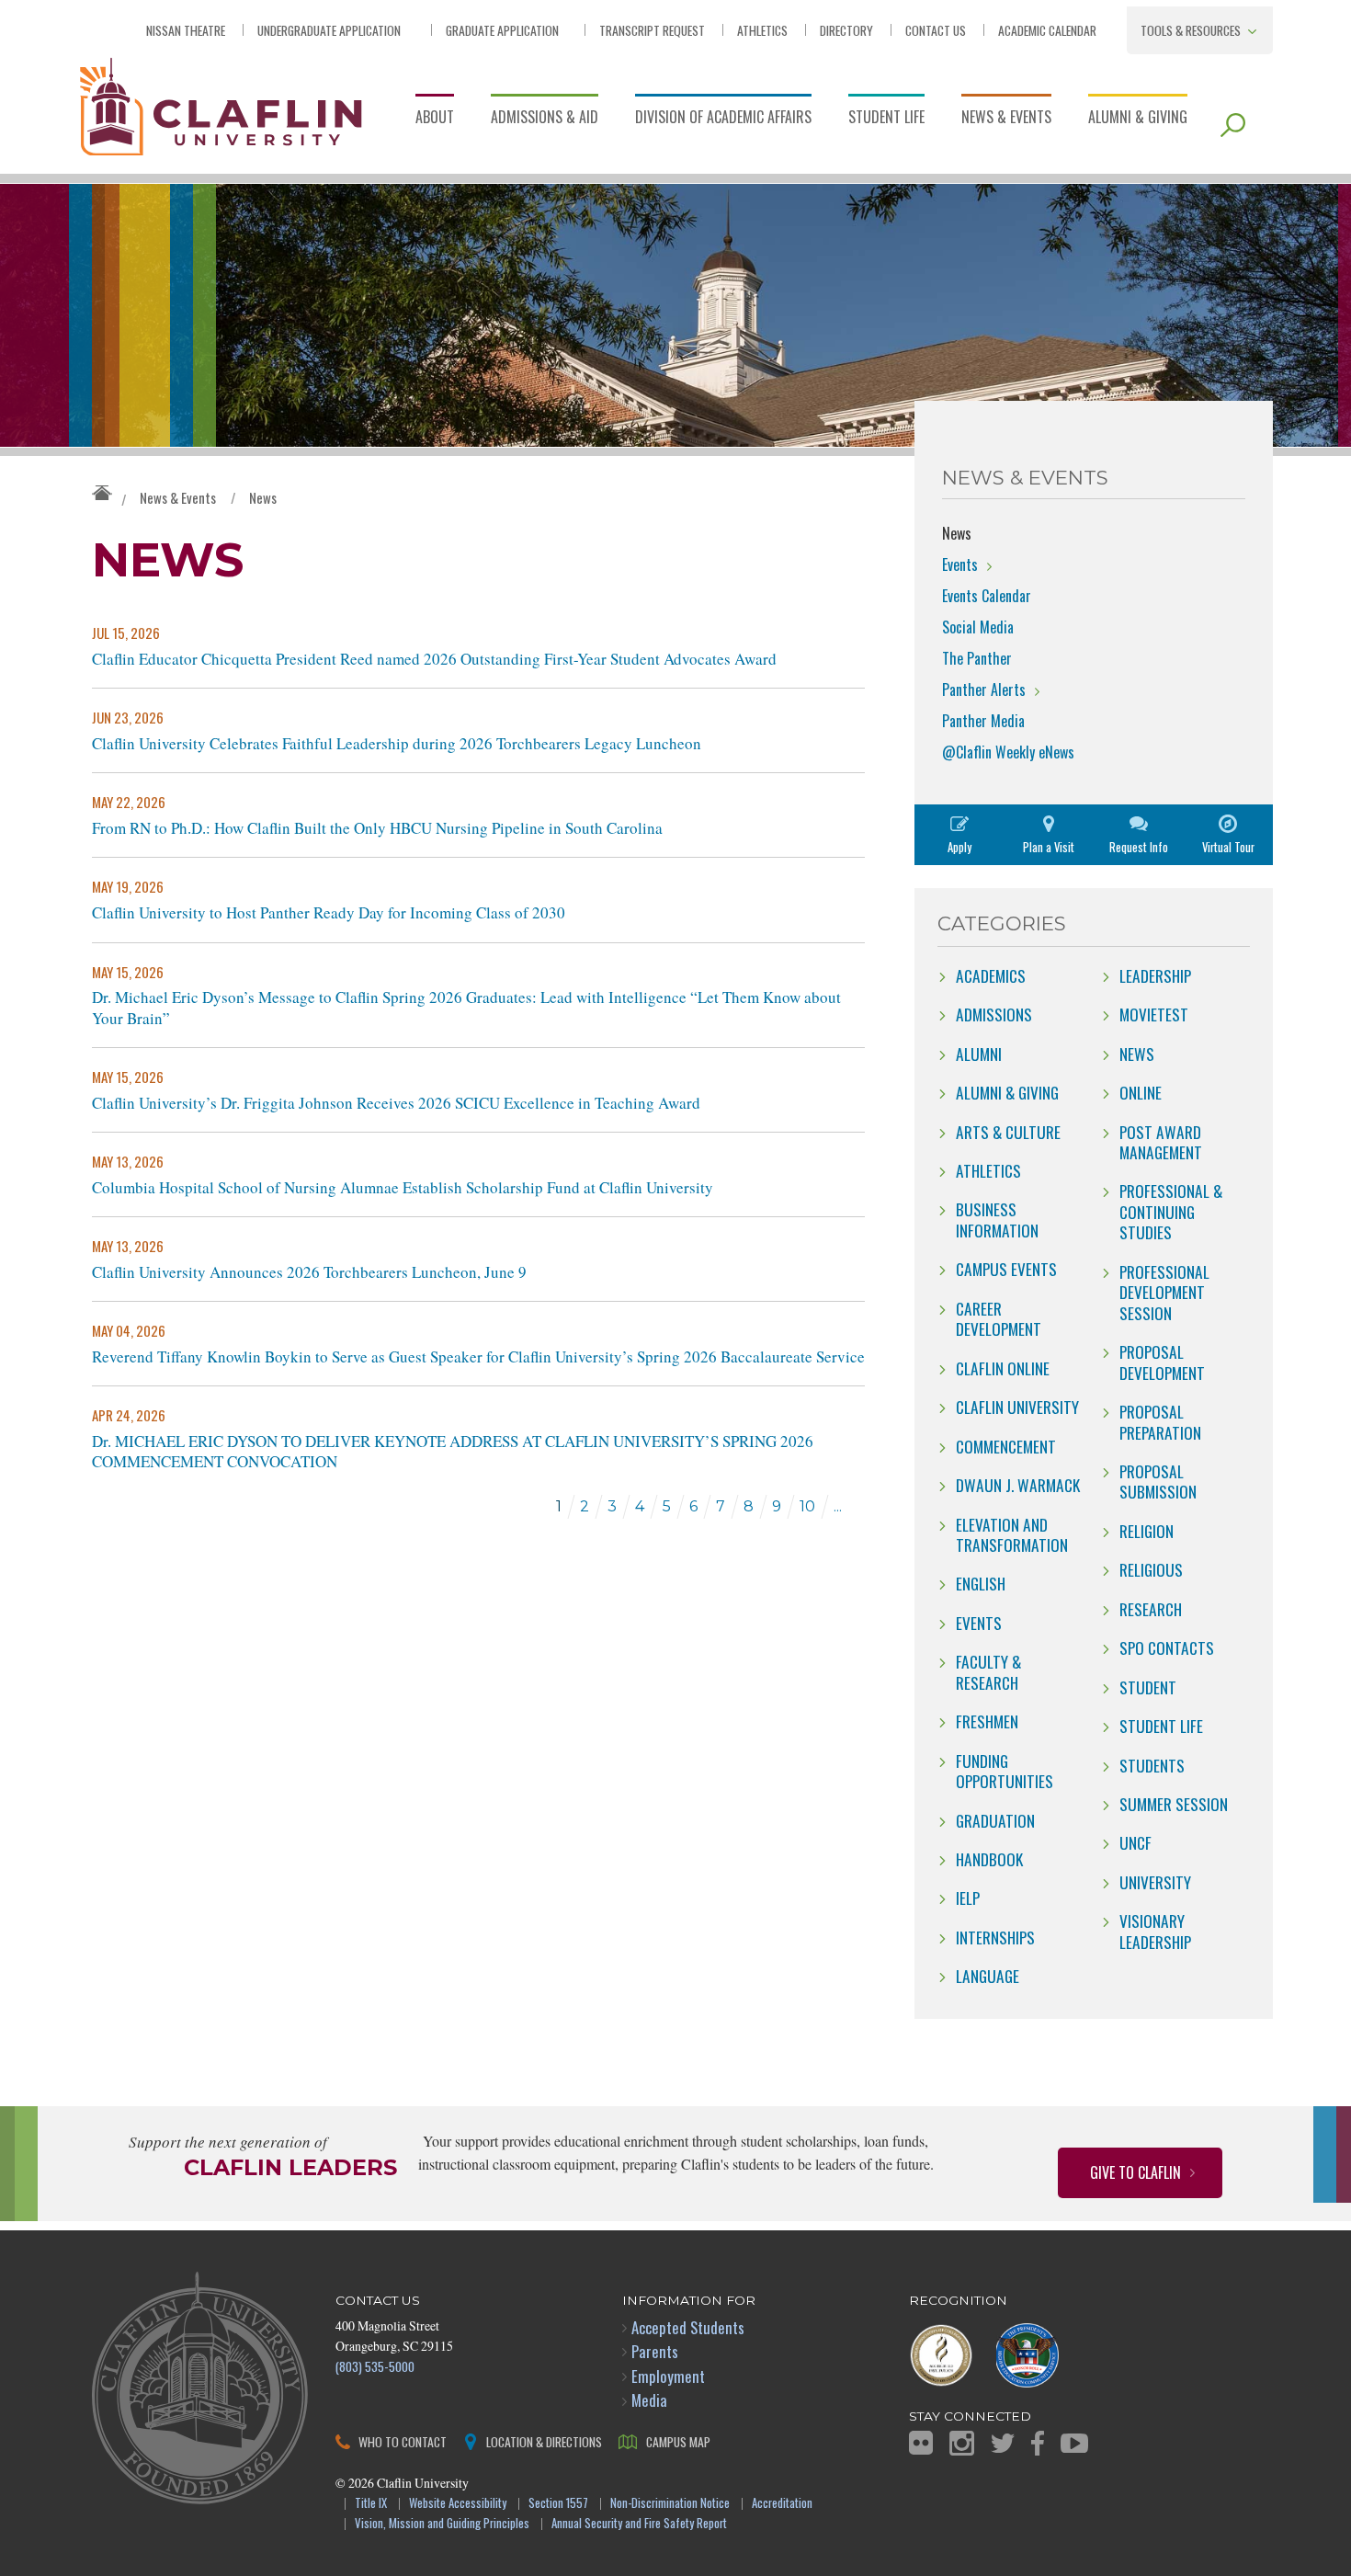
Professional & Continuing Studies (1171, 1211)
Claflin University (221, 105)
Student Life (886, 117)
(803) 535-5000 (375, 2366)
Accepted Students (688, 2327)
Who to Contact (403, 2441)
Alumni (979, 1054)
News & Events (1006, 117)
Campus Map (678, 2441)
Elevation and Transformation (1012, 1534)
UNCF (1135, 1842)
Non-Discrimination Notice (670, 2504)
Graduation (995, 1820)
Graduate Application (502, 30)
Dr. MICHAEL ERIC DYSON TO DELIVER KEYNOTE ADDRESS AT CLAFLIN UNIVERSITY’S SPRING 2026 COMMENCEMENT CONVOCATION (453, 1452)
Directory (846, 30)
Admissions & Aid (545, 117)
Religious (1151, 1569)
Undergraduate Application (329, 30)
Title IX (371, 2504)
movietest (1154, 1014)
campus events (1006, 1269)
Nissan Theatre (186, 30)
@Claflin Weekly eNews (1008, 752)
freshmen (987, 1721)
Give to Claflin (1135, 2172)
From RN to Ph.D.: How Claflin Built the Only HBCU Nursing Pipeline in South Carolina (377, 828)
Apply (959, 847)
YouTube (1074, 2443)
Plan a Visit (1049, 847)
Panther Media (983, 721)
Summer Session (1174, 1804)
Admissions (994, 1014)
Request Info (1139, 847)
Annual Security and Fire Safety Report (639, 2524)
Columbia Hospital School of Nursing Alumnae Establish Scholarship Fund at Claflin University (403, 1188)
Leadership (1155, 975)
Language (988, 1976)
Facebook (1038, 2443)
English (981, 1583)
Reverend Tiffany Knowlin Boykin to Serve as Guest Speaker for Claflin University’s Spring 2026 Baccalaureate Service (478, 1357)
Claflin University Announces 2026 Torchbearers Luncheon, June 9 (309, 1272)
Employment (668, 2376)
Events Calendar (987, 596)
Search (1233, 125)
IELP (968, 1898)
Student (1148, 1687)
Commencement (1006, 1446)
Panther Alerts (984, 690)
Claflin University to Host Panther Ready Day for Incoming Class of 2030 (329, 913)
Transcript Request (652, 30)
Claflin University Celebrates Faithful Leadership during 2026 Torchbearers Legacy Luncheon (397, 744)
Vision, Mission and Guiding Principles (442, 2524)
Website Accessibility (458, 2504)
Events (960, 564)
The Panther (977, 658)
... (838, 1506)
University (1155, 1882)
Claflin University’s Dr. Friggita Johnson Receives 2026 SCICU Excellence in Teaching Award (396, 1103)
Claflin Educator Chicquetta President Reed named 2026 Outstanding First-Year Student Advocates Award (434, 659)
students (1152, 1765)
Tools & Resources (1191, 30)
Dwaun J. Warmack (1018, 1485)
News (263, 497)
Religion (1147, 1531)
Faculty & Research (988, 1671)
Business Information (997, 1219)
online (1141, 1092)
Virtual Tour (1228, 847)
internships (995, 1937)
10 (807, 1506)
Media (649, 2400)
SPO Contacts (1167, 1647)
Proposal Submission (1158, 1481)
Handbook (989, 1859)
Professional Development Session (1164, 1292)
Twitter (1003, 2443)
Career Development (999, 1318)
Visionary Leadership (1155, 1931)
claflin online (1003, 1368)
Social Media (978, 627)
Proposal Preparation (1160, 1421)
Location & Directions (544, 2441)
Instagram (962, 2443)
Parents (655, 2351)
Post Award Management (1161, 1142)
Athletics (762, 30)
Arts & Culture (1008, 1132)
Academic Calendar (1047, 30)
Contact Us (936, 30)
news (1137, 1054)
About (435, 117)
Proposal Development (1162, 1362)
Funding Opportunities (1005, 1771)
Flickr (921, 2443)
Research (1151, 1609)
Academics (991, 975)
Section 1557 (558, 2504)
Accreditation (782, 2504)
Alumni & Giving (1138, 117)
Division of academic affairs (723, 117)
